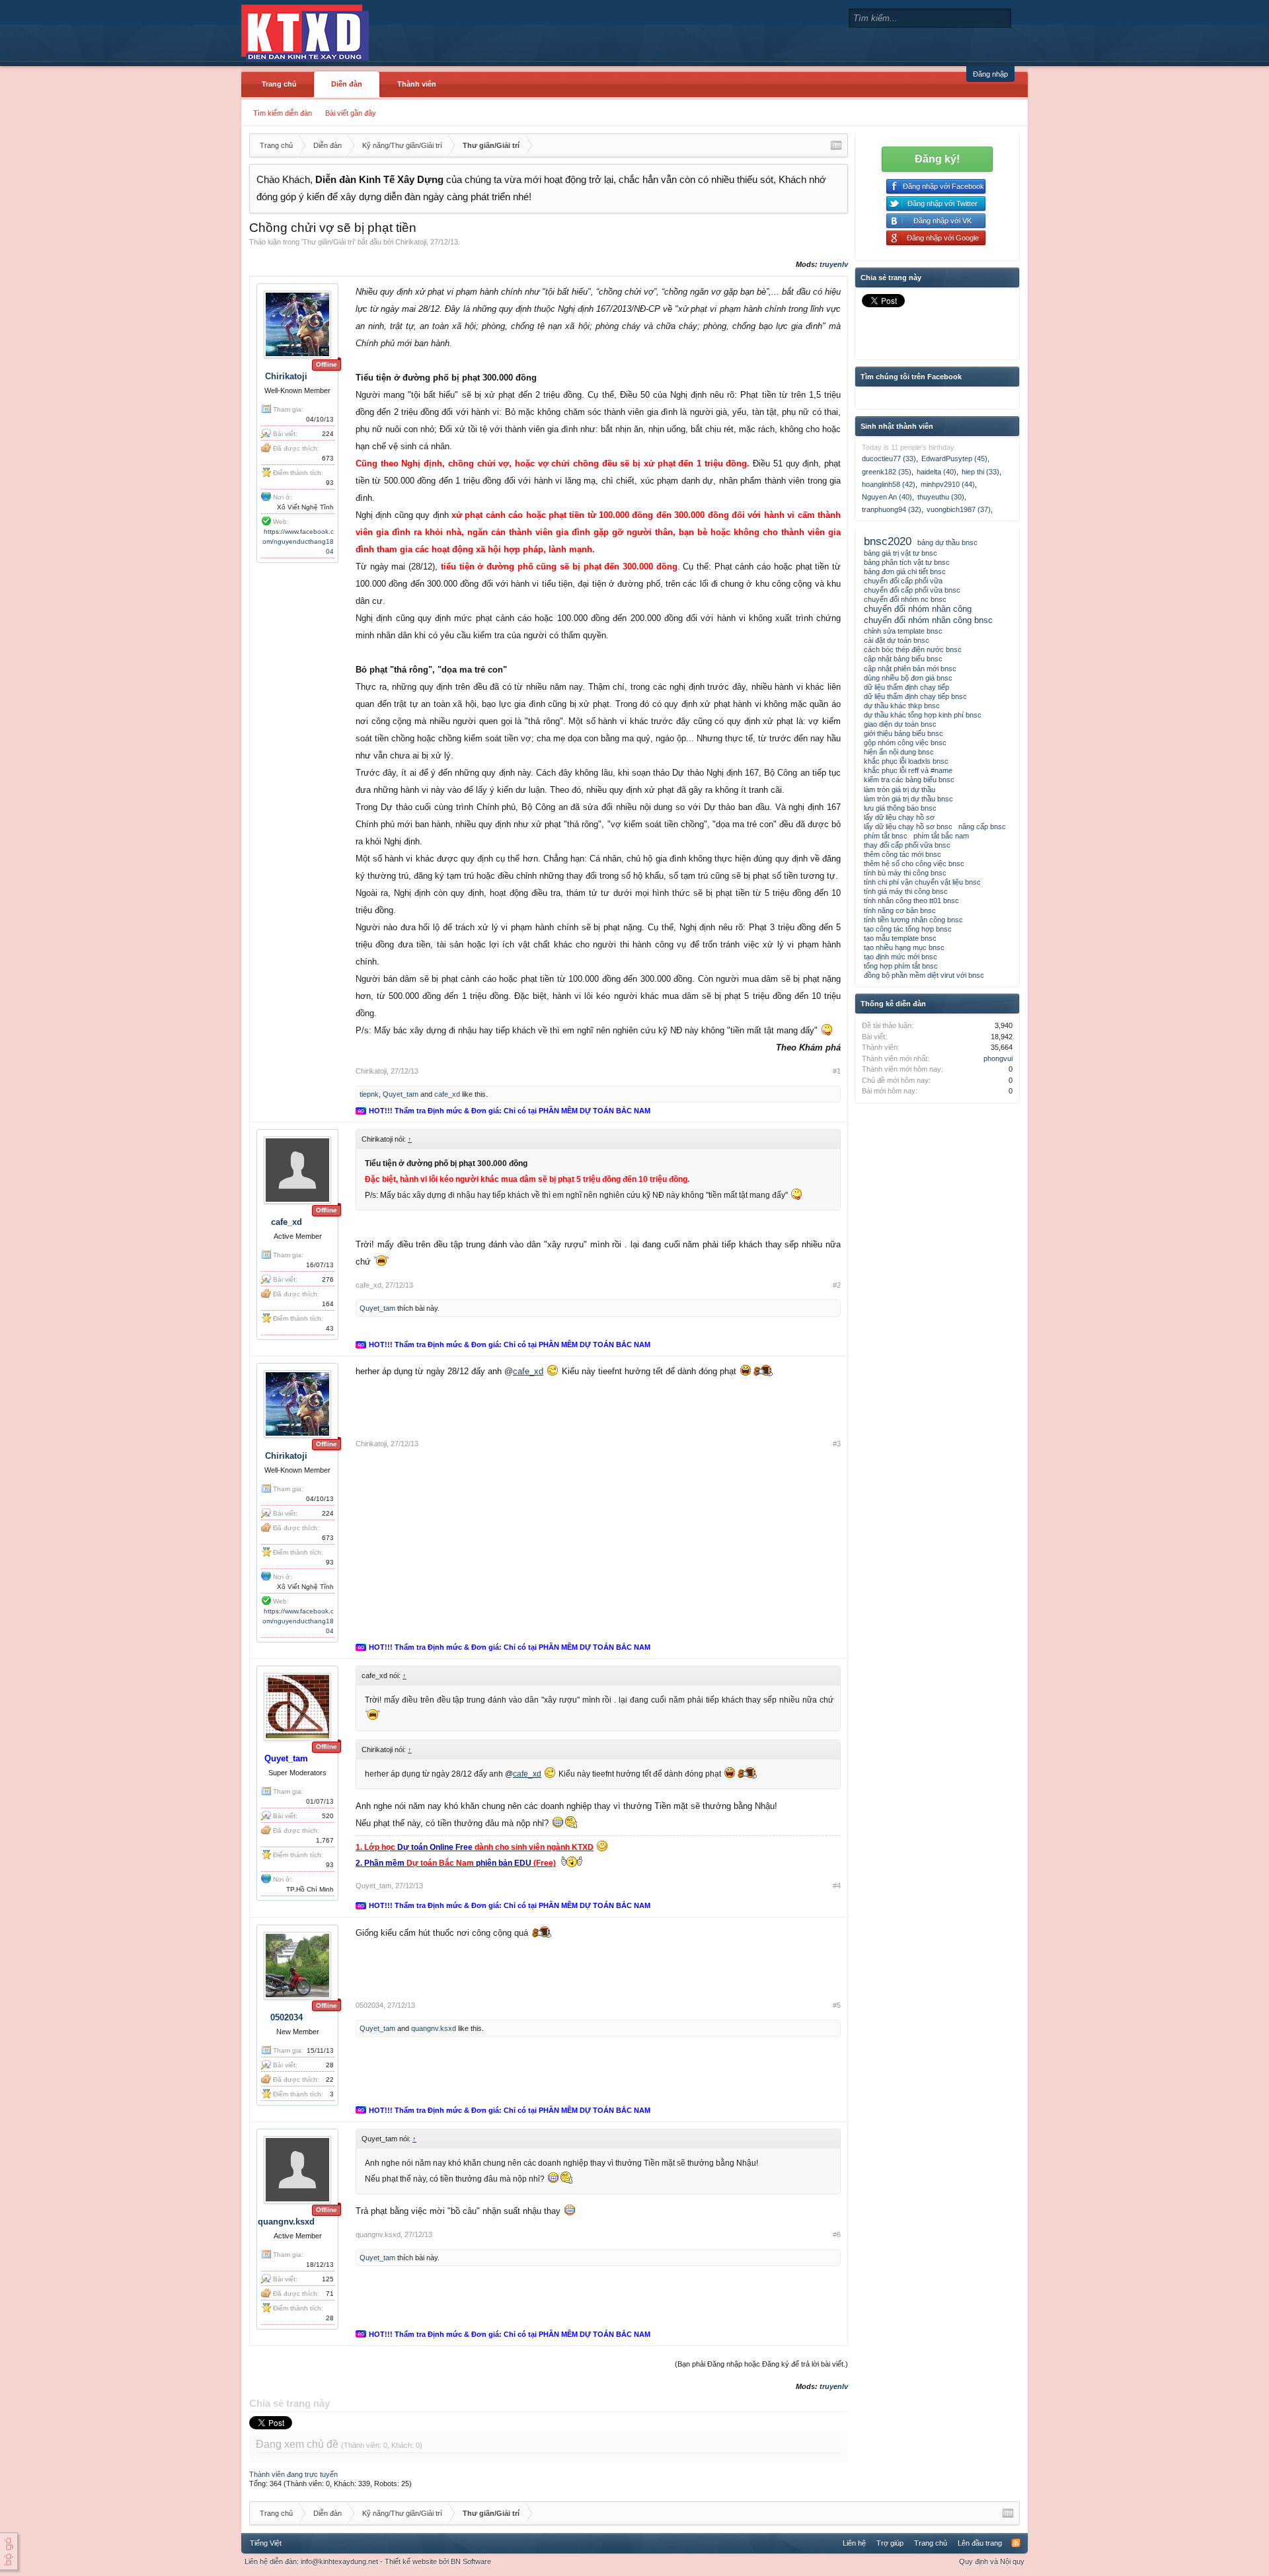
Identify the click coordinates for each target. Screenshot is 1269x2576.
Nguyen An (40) (887, 497)
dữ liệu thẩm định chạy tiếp (906, 687)
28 (330, 2065)
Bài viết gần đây (351, 113)
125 (328, 2279)
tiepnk (369, 1094)
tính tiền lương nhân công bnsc (913, 920)
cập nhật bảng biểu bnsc (903, 659)
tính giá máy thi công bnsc (906, 891)
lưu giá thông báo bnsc (900, 808)
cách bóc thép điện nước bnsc (913, 649)
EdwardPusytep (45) (954, 459)
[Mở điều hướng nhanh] (836, 145)
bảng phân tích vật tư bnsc (907, 562)
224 (328, 434)
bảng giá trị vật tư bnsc (901, 553)
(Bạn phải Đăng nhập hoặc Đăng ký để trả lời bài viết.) (761, 2364)
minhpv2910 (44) (948, 484)
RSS (1016, 2543)
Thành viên (417, 84)
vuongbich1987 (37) (959, 509)
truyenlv (834, 264)
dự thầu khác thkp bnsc (902, 706)
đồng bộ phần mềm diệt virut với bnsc (924, 975)
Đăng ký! (937, 159)
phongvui (998, 1058)
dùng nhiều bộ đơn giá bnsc (908, 678)
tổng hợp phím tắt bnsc (901, 966)
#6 (837, 2234)
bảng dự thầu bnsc (947, 542)
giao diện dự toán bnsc (900, 724)
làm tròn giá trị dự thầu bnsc (908, 799)
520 (328, 1816)
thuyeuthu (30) (941, 497)
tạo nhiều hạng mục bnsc (904, 947)
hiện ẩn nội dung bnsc (899, 752)
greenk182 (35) (887, 472)
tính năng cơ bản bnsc (900, 910)
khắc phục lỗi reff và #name (908, 770)
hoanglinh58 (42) (889, 484)
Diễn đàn (347, 84)
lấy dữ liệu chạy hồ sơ (899, 817)
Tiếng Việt (266, 2543)
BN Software (471, 2561)
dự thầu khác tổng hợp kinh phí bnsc (923, 715)
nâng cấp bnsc (982, 827)
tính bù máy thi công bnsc (905, 873)
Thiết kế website (411, 2561)
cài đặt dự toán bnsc (897, 640)
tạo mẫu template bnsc (900, 938)
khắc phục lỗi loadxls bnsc (906, 761)
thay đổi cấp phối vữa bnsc (907, 845)
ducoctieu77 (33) (889, 459)
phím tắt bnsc (886, 836)
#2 (837, 1285)
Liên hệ (854, 2543)
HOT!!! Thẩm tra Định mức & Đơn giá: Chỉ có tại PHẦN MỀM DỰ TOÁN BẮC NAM (510, 1111)
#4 (837, 1886)
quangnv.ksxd (434, 2028)
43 (330, 1328)
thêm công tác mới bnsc (903, 854)
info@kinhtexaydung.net (339, 2561)
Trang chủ (279, 84)
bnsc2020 (888, 541)
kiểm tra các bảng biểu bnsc (909, 780)
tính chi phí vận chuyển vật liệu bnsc (922, 882)
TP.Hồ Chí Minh (310, 1889)
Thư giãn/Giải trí (328, 242)
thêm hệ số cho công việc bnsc (914, 864)
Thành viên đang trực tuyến (293, 2474)
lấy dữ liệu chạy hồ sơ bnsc (908, 827)
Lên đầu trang (980, 2543)
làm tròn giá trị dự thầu (900, 790)
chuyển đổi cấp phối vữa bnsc (912, 590)
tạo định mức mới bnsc (901, 957)
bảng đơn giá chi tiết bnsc (905, 571)
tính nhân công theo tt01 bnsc (911, 901)
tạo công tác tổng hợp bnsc (908, 929)
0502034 (287, 2017)
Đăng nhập (990, 74)
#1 (837, 1071)
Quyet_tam (401, 1094)
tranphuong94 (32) (892, 509)
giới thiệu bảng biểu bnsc (904, 733)
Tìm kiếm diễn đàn (283, 113)
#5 (837, 2005)
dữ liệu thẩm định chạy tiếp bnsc (915, 696)
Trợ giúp (890, 2543)
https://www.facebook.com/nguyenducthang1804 (298, 541)
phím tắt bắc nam (941, 836)
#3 (837, 1444)
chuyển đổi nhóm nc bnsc (905, 599)
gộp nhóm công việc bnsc (905, 743)
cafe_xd (447, 1094)
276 (328, 1279)
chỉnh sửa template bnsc (903, 631)
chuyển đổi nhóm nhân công (918, 609)
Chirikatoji (411, 242)
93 (330, 483)
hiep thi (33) (981, 472)
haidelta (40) (937, 472)
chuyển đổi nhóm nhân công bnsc (928, 620)
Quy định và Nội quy (992, 2561)
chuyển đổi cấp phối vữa (903, 581)
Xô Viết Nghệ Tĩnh (305, 507)
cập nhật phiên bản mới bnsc (910, 669)
